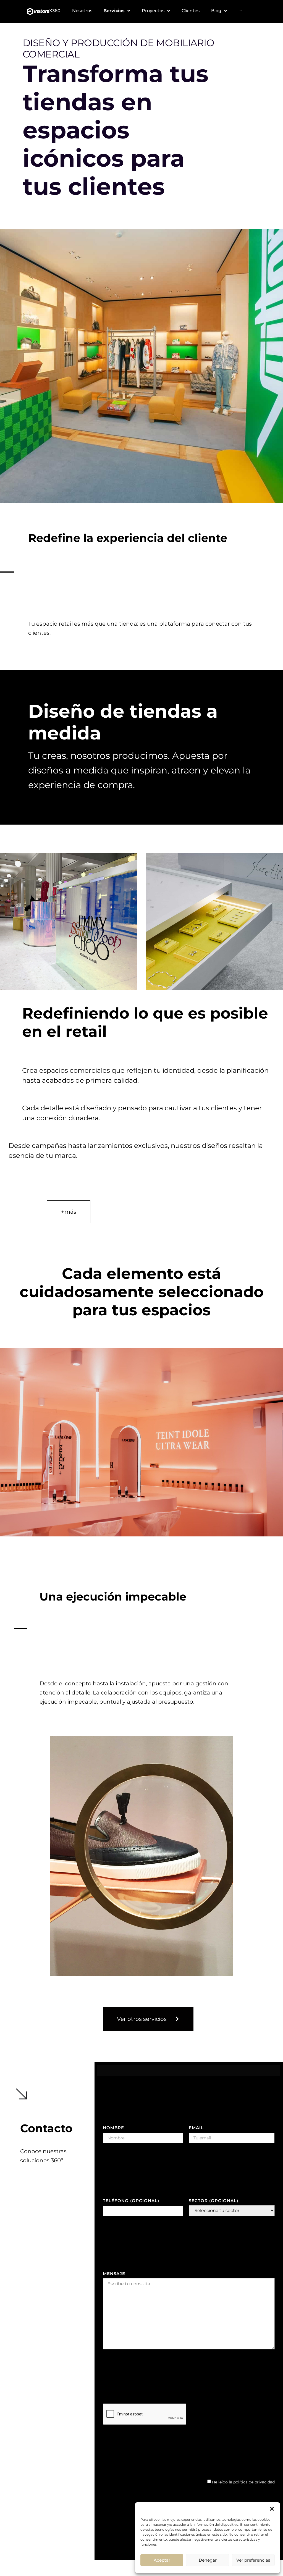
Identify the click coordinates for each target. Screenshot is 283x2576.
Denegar (208, 2560)
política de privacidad (254, 2482)
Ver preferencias (253, 2560)
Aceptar (162, 2560)
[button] (272, 2509)
